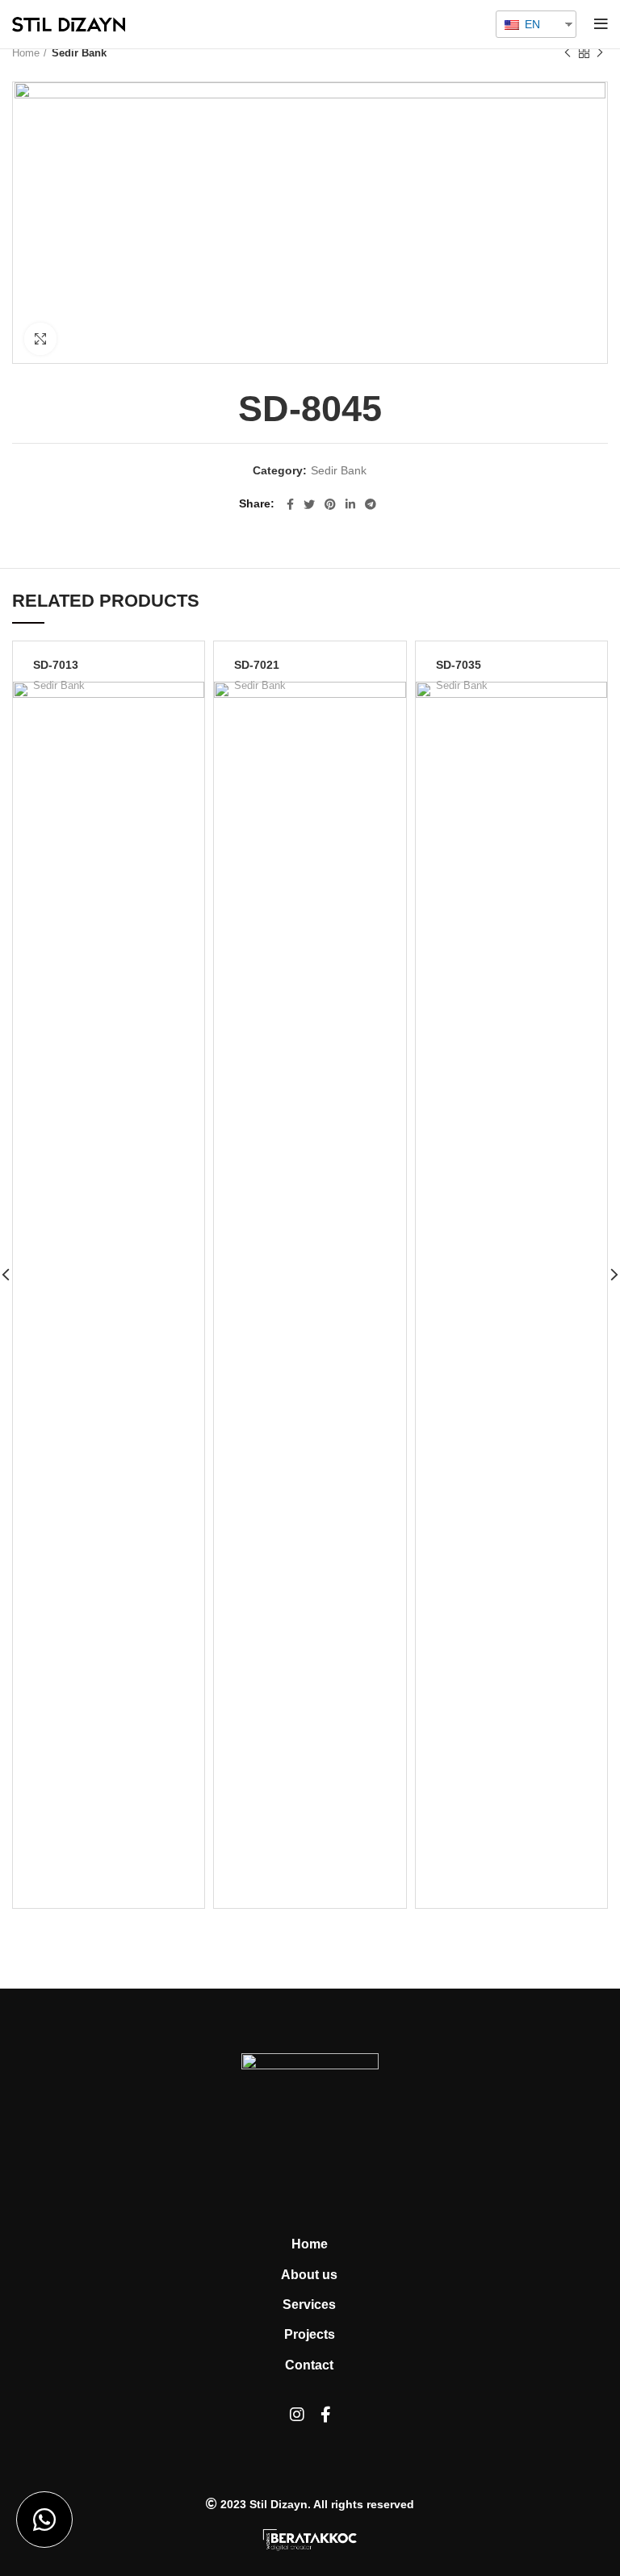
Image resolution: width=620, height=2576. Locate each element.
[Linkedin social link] (350, 504)
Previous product (568, 53)
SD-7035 (459, 665)
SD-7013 (56, 665)
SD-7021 (257, 665)
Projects (310, 2334)
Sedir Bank (79, 53)
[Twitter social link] (309, 504)
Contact (309, 2365)
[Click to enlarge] (40, 339)
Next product (600, 53)
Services (309, 2305)
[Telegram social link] (371, 504)
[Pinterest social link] (330, 504)
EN (531, 24)
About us (309, 2275)
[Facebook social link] (290, 504)
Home (26, 53)
